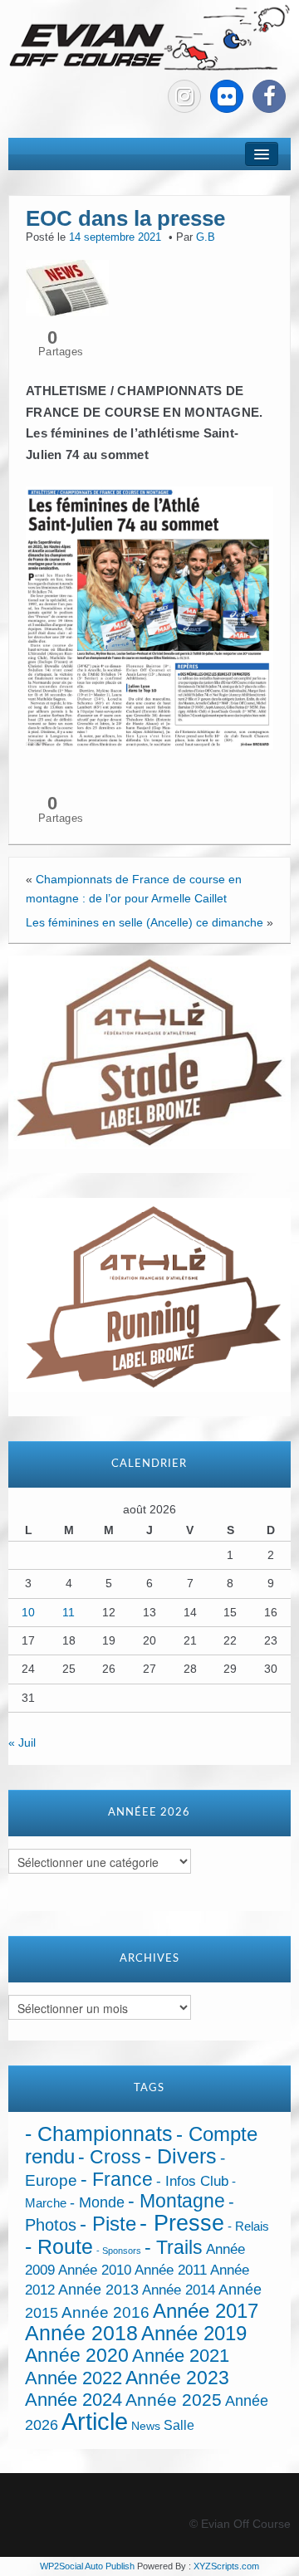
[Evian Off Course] (149, 38)
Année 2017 (206, 2311)
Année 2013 (98, 2290)
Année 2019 (194, 2333)
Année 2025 (174, 2400)
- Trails (174, 2247)
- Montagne (176, 2201)
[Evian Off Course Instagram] (184, 96)
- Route (59, 2247)
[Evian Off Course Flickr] (227, 96)
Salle (179, 2425)
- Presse (182, 2223)
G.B (206, 237)
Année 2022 (74, 2378)
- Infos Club (192, 2181)
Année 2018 (81, 2333)
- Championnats (99, 2134)
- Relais (248, 2226)
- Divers (181, 2156)
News (146, 2426)
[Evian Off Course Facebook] (269, 96)
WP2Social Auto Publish (87, 2566)
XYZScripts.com (226, 2566)
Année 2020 (77, 2355)
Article (95, 2421)
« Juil (22, 1743)
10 (28, 1612)
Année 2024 (74, 2400)
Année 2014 (179, 2290)
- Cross (110, 2157)
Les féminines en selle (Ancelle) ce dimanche (145, 922)
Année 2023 (177, 2378)
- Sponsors (119, 2251)
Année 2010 (95, 2270)
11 (69, 1612)
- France (117, 2180)
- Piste (108, 2224)
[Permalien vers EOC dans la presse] (67, 286)
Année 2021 (181, 2356)
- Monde (97, 2202)
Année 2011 (171, 2270)
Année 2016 (105, 2312)
